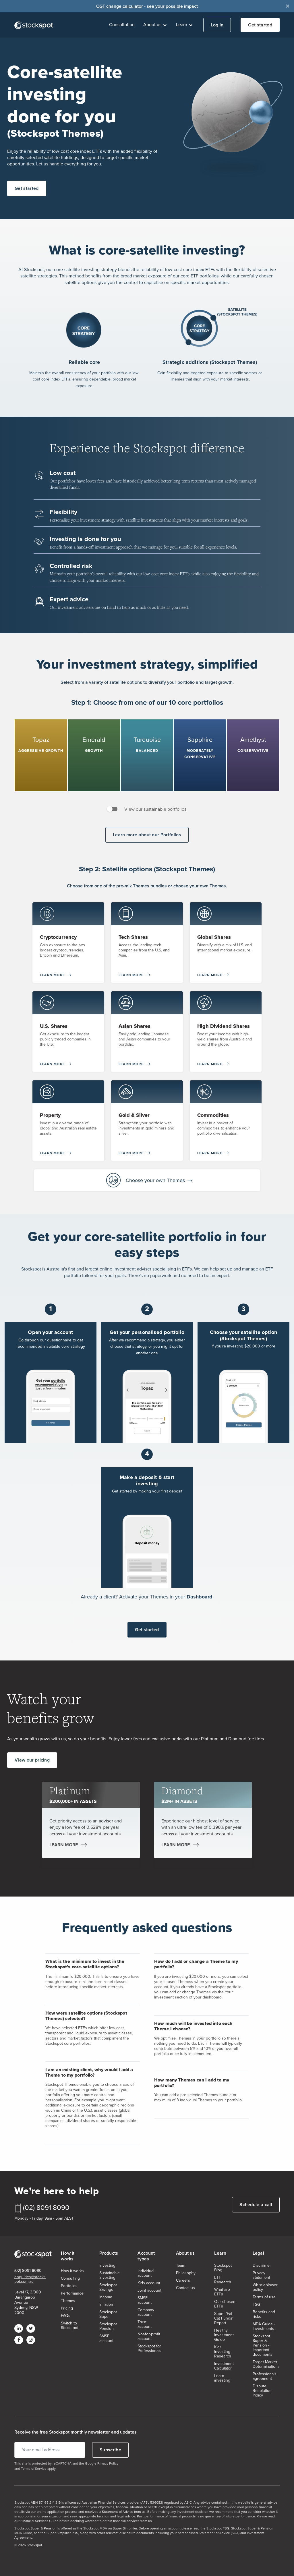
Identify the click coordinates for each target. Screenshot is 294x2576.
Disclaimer (262, 2266)
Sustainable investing (110, 2275)
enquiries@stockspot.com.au (30, 2279)
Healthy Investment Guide (224, 2335)
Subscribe (110, 2450)
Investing (107, 2266)
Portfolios (69, 2286)
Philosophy (186, 2273)
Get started (260, 25)
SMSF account (106, 2339)
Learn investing (222, 2378)
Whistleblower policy (265, 2287)
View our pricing (32, 1760)
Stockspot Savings (108, 2287)
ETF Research (223, 2280)
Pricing (67, 2308)
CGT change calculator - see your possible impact (147, 6)
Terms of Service (34, 2469)
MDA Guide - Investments (264, 2326)
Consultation (122, 25)
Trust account (145, 2324)
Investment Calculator (224, 2366)
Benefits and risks (264, 2314)
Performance (72, 2293)
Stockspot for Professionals (149, 2349)
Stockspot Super (108, 2314)
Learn (182, 25)
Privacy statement (261, 2275)
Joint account (149, 2291)
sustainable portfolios (165, 809)
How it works (72, 2271)
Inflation (106, 2305)
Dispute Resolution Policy (262, 2391)
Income (106, 2297)
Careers (183, 2280)
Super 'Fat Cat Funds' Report (224, 2318)
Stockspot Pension (108, 2326)
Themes (68, 2301)
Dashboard (200, 1597)
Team (181, 2266)
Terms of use (264, 2297)
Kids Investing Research (223, 2352)
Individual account (146, 2273)
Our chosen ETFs (225, 2304)
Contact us (185, 2288)
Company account (146, 2312)
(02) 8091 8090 (46, 2208)
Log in (217, 25)
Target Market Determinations (266, 2364)
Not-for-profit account (149, 2336)
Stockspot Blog (223, 2268)
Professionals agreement (265, 2376)
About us (153, 25)
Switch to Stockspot (70, 2326)
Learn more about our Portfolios (147, 835)
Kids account (149, 2283)
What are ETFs (222, 2292)
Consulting (70, 2278)
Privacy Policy (108, 2463)
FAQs (66, 2316)
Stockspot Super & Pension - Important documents (263, 2345)
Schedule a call (256, 2205)
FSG (256, 2305)
